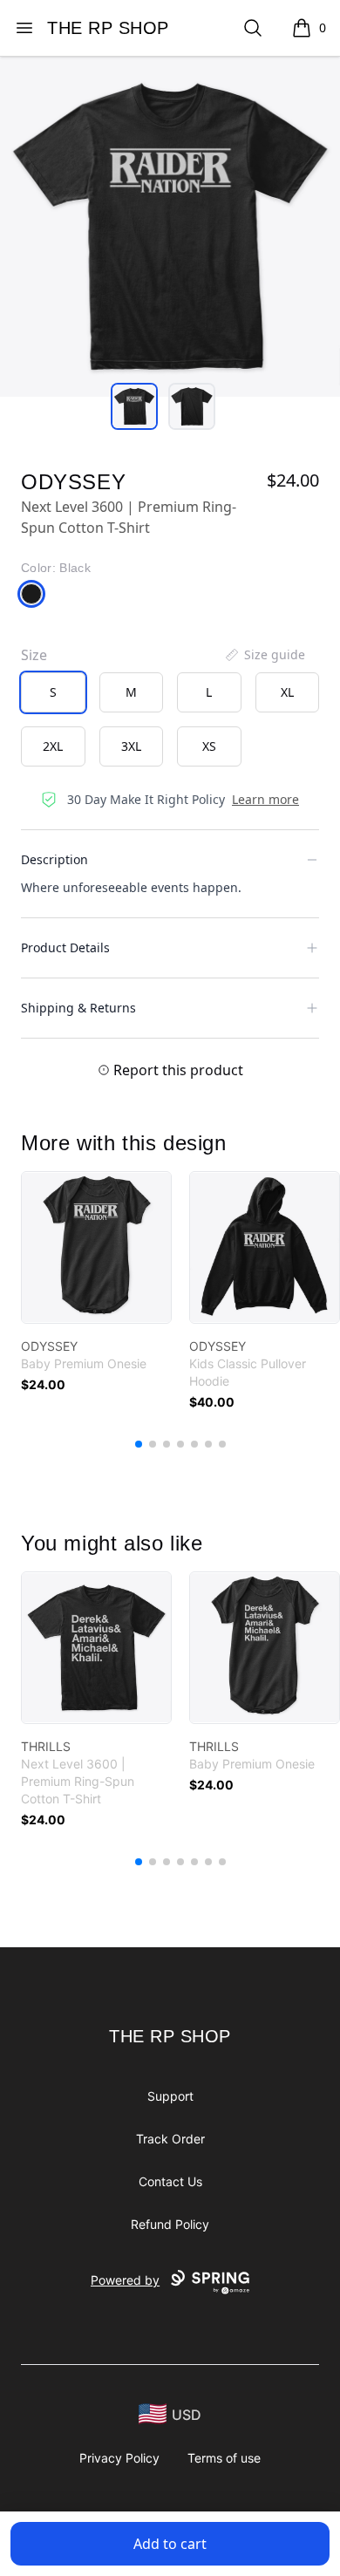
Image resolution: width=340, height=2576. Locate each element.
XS (209, 746)
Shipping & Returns (78, 1008)
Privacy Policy (119, 2458)
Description (54, 859)
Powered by (125, 2280)
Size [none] (34, 655)
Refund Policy (170, 2224)
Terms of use (224, 2458)
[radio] (53, 692)
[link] (96, 1247)
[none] (264, 655)
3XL (131, 746)
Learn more (265, 799)
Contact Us (170, 2181)
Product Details (65, 947)
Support (170, 2096)
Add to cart (170, 2544)
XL (287, 692)
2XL (53, 746)
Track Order (170, 2139)
